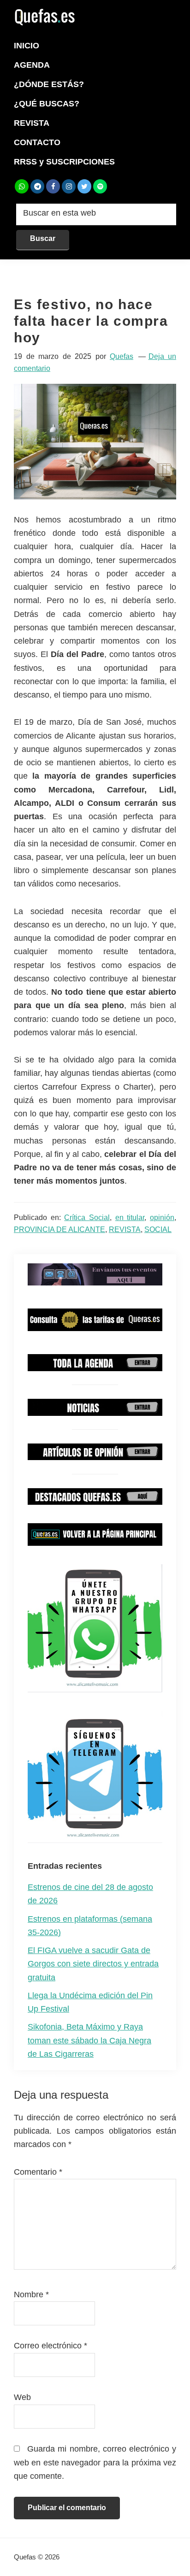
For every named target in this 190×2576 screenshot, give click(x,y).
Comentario (38, 2172)
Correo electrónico (50, 2346)
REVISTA (125, 1229)
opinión (162, 1218)
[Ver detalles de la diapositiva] (95, 1275)
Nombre (31, 2294)
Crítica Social (87, 1218)
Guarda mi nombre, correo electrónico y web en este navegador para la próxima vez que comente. (95, 2462)
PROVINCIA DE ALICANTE (59, 1229)
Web (22, 2397)
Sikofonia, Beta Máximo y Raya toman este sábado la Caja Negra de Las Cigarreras (89, 2040)
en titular (130, 1218)
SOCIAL (158, 1229)
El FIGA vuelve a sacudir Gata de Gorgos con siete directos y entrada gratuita (93, 1964)
